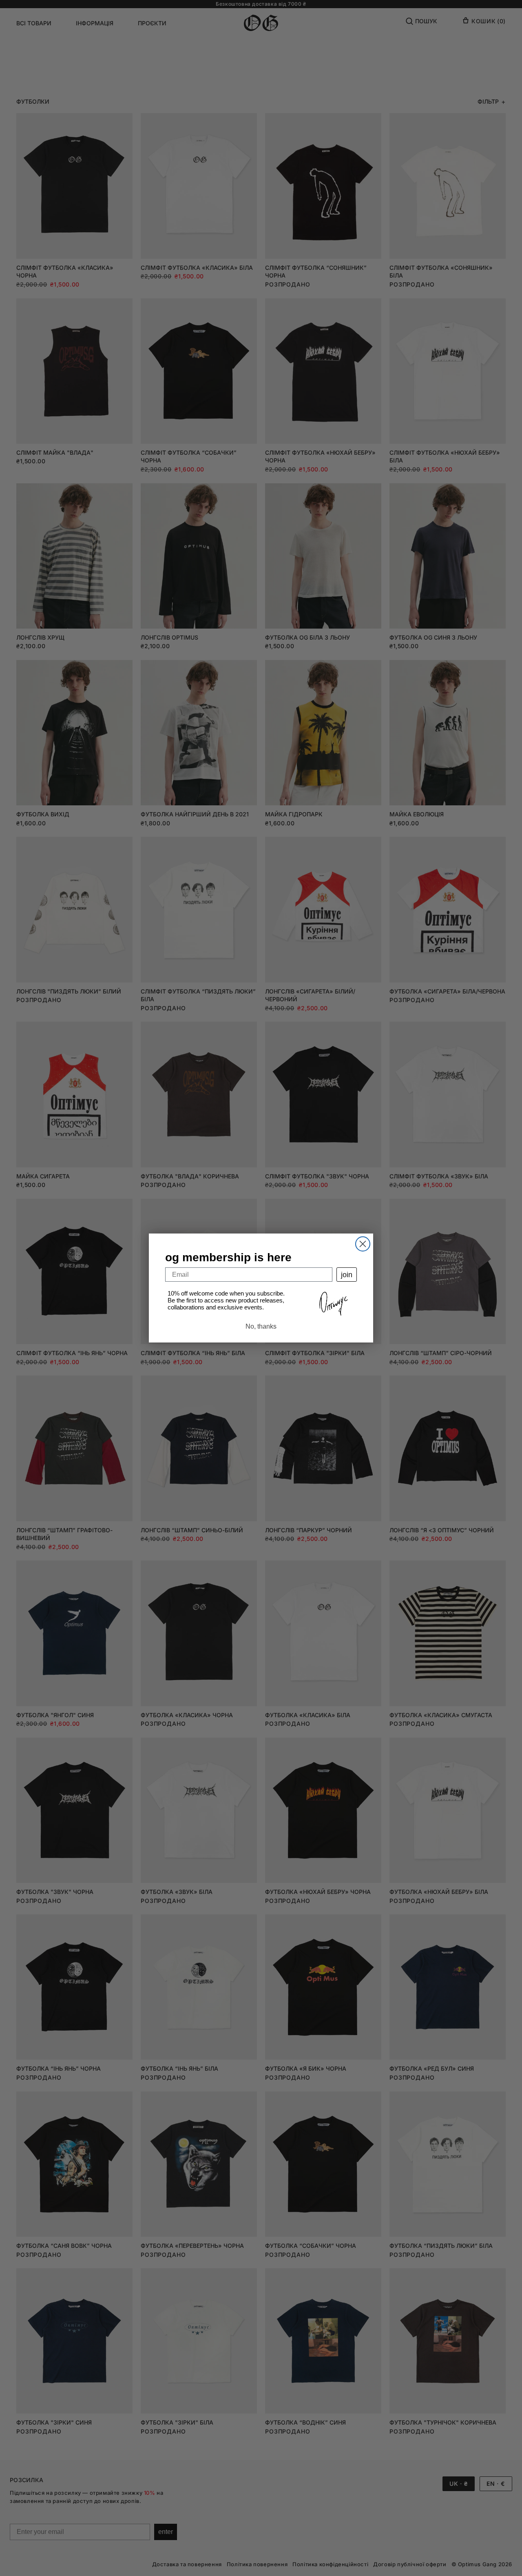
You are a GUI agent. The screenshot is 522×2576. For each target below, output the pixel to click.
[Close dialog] (363, 1244)
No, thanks (261, 1326)
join (347, 1275)
